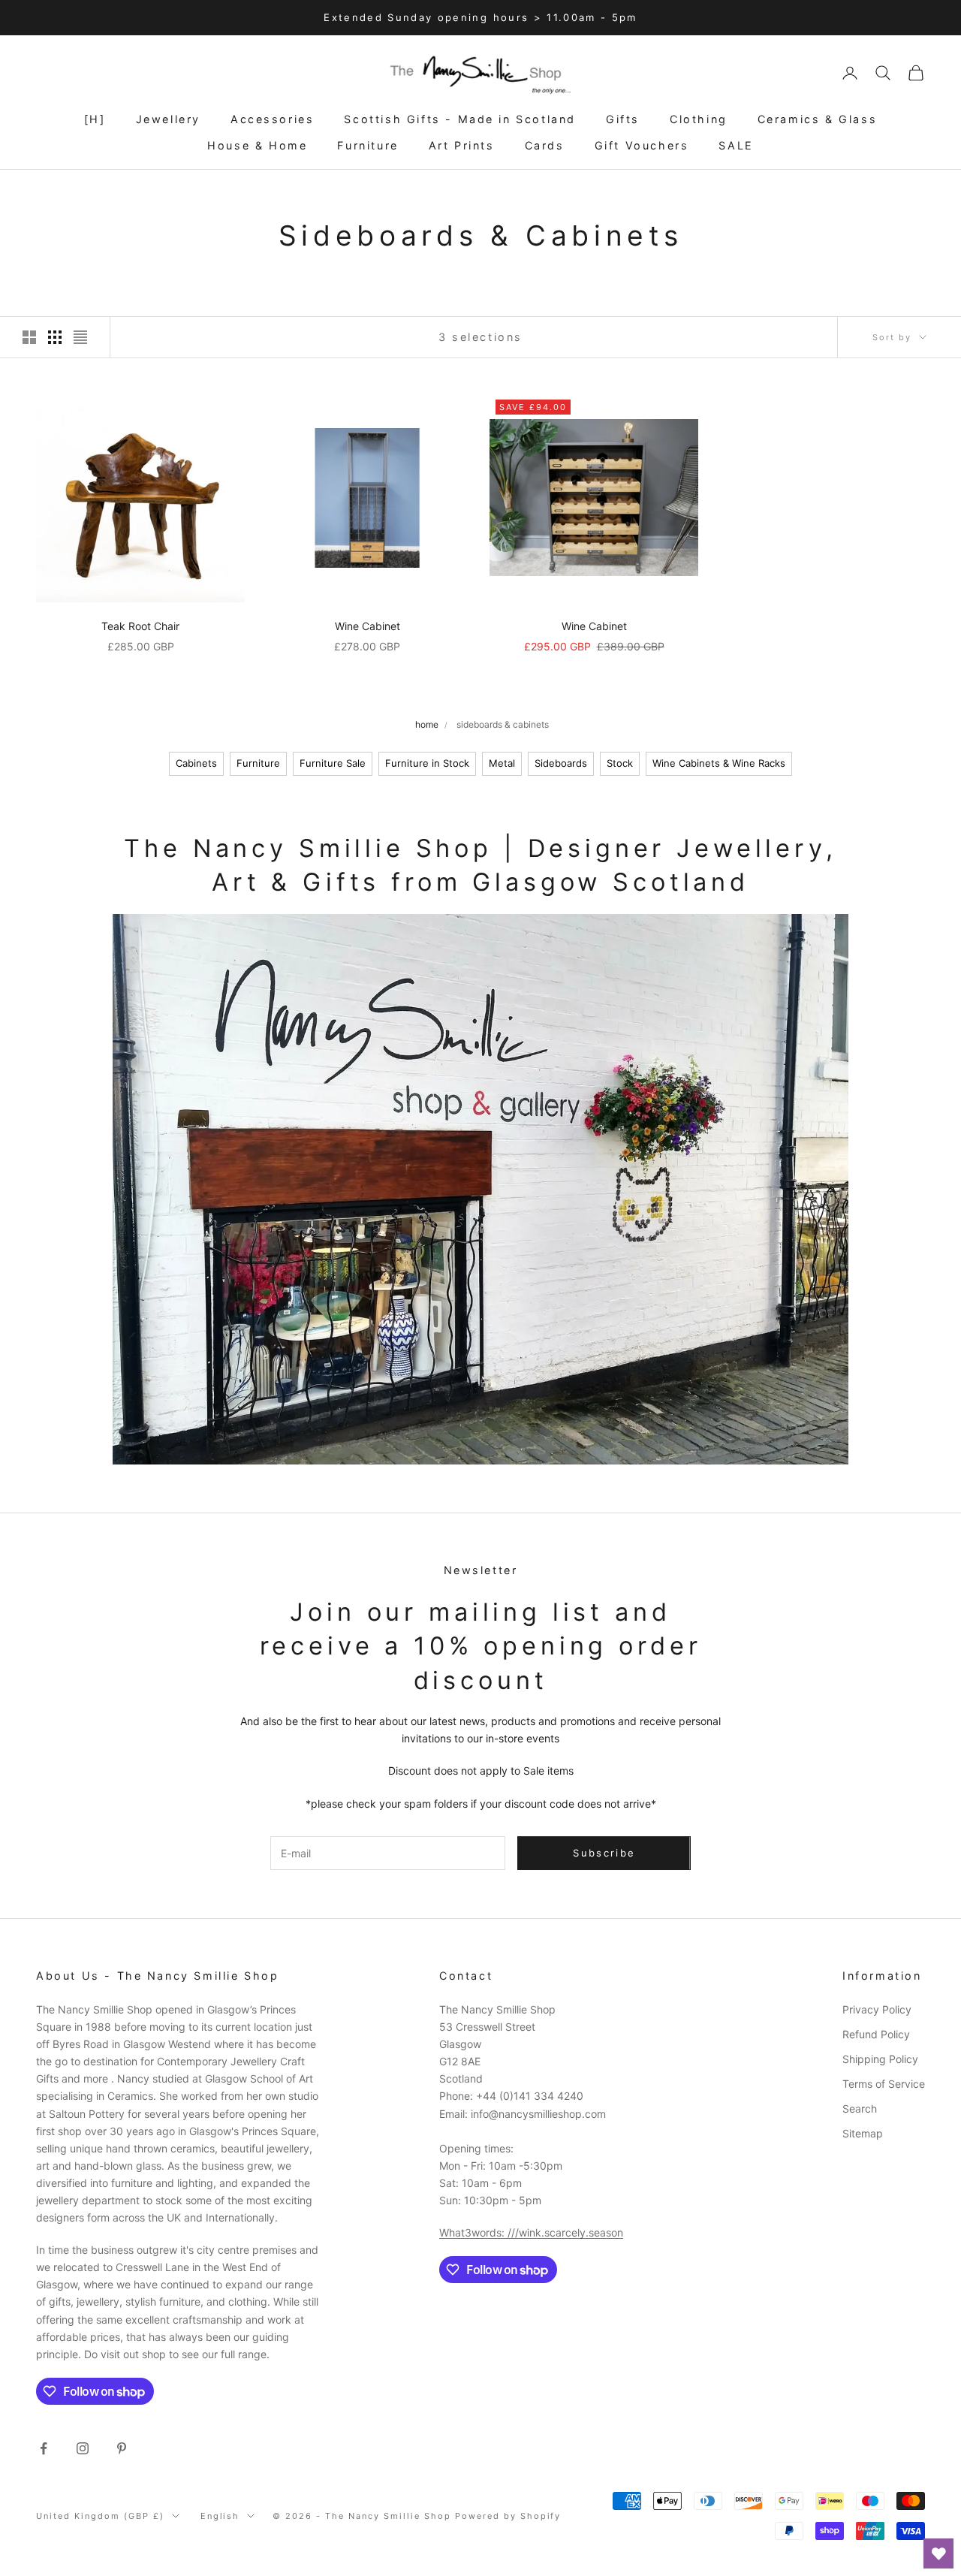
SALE (736, 145)
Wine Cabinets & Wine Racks (719, 763)
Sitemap (863, 2133)
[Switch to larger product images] (29, 337)
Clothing (699, 119)
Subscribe (604, 1853)
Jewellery (168, 119)
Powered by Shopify (508, 2516)
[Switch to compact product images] (80, 337)
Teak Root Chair (140, 626)
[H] (95, 119)
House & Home (257, 145)
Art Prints (462, 145)
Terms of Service (884, 2084)
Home (427, 724)
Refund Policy (876, 2034)
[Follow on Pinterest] (122, 2448)
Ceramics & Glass (817, 119)
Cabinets (196, 763)
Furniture (368, 145)
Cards (545, 145)
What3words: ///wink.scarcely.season (531, 2232)
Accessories (273, 119)
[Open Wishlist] (938, 2553)
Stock (620, 763)
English (220, 2516)
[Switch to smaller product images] (55, 337)
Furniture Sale (333, 763)
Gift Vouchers (642, 145)
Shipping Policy (880, 2059)
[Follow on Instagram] (83, 2448)
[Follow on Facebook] (44, 2448)
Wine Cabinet (368, 626)
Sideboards (561, 763)
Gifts (623, 119)
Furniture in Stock (427, 763)
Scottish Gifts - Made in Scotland (460, 119)
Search (860, 2108)
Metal (502, 763)
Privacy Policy (877, 2009)
